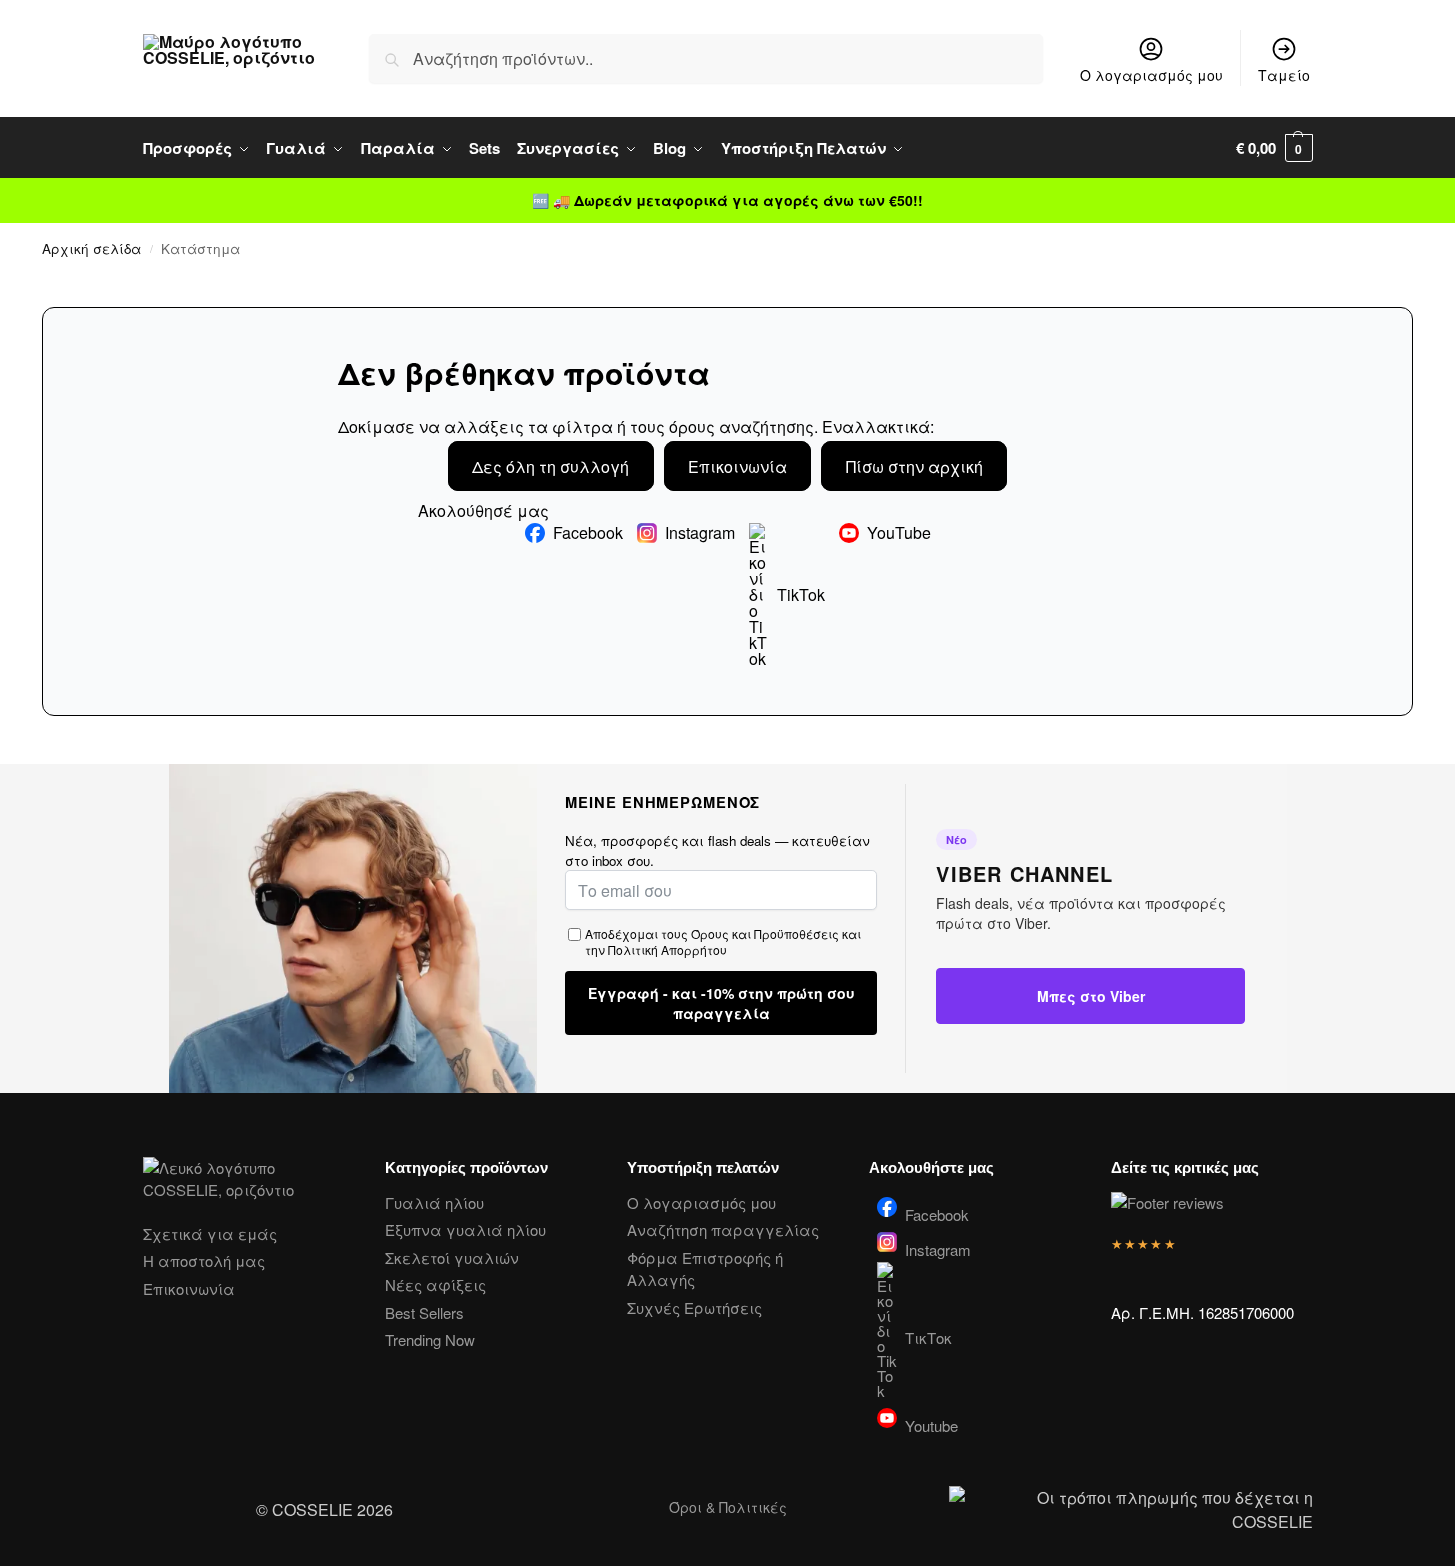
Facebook (588, 533)
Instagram (700, 533)
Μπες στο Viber (1091, 996)
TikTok (801, 594)
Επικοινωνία (737, 466)
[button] (1274, 148)
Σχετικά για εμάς (210, 1233)
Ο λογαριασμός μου (1151, 75)
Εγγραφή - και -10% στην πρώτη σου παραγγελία (721, 1003)
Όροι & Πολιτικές (728, 1507)
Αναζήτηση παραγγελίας (723, 1229)
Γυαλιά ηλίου (434, 1202)
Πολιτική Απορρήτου (667, 949)
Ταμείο (1284, 75)
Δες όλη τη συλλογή (550, 466)
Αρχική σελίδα (91, 248)
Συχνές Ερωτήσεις (694, 1307)
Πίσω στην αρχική (914, 466)
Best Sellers (424, 1312)
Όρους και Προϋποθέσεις (765, 933)
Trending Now (430, 1339)
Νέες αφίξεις (435, 1284)
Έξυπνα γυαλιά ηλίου (465, 1229)
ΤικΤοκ (928, 1337)
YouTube (899, 533)
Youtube (931, 1424)
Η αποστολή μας (204, 1260)
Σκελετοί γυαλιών (452, 1257)
